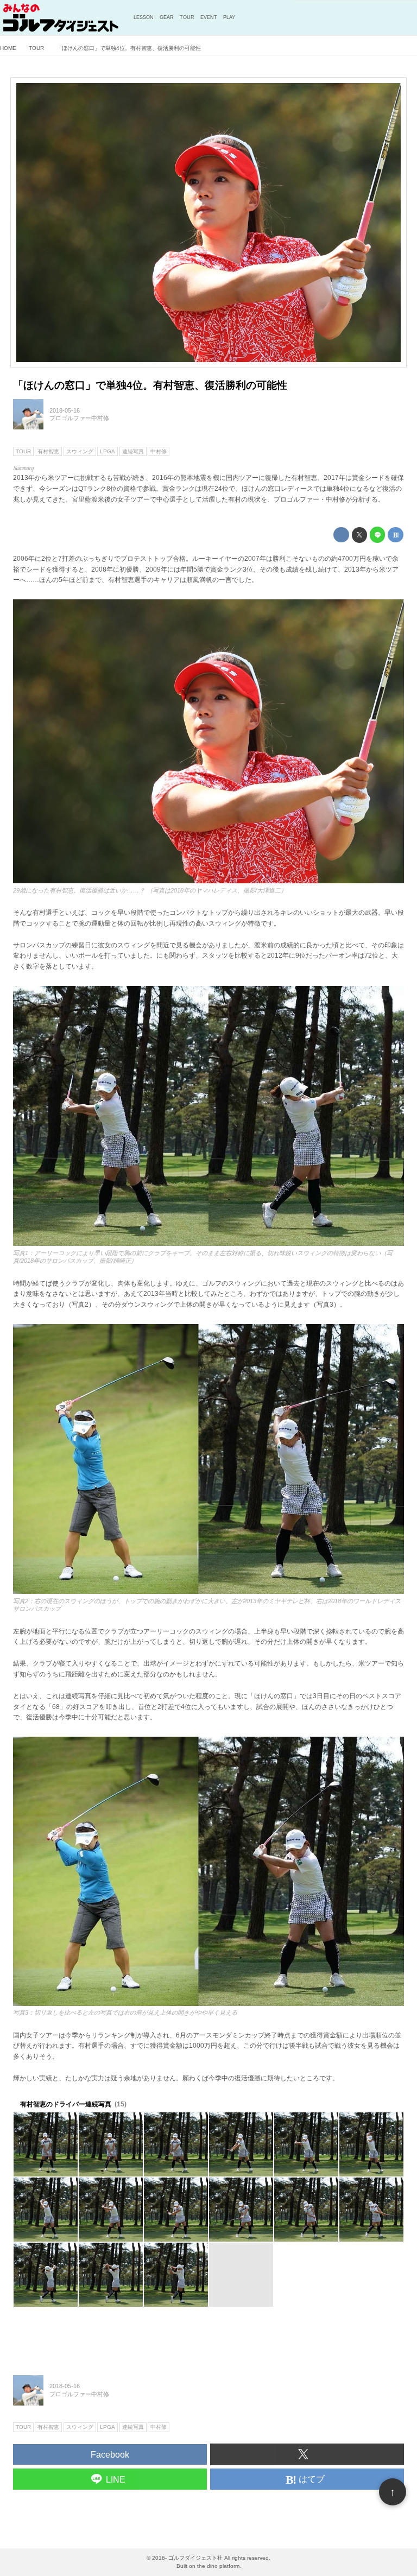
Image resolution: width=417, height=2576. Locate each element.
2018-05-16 (65, 410)
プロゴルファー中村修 (79, 418)
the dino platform (218, 2566)
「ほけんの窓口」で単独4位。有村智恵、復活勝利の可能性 (150, 385)
